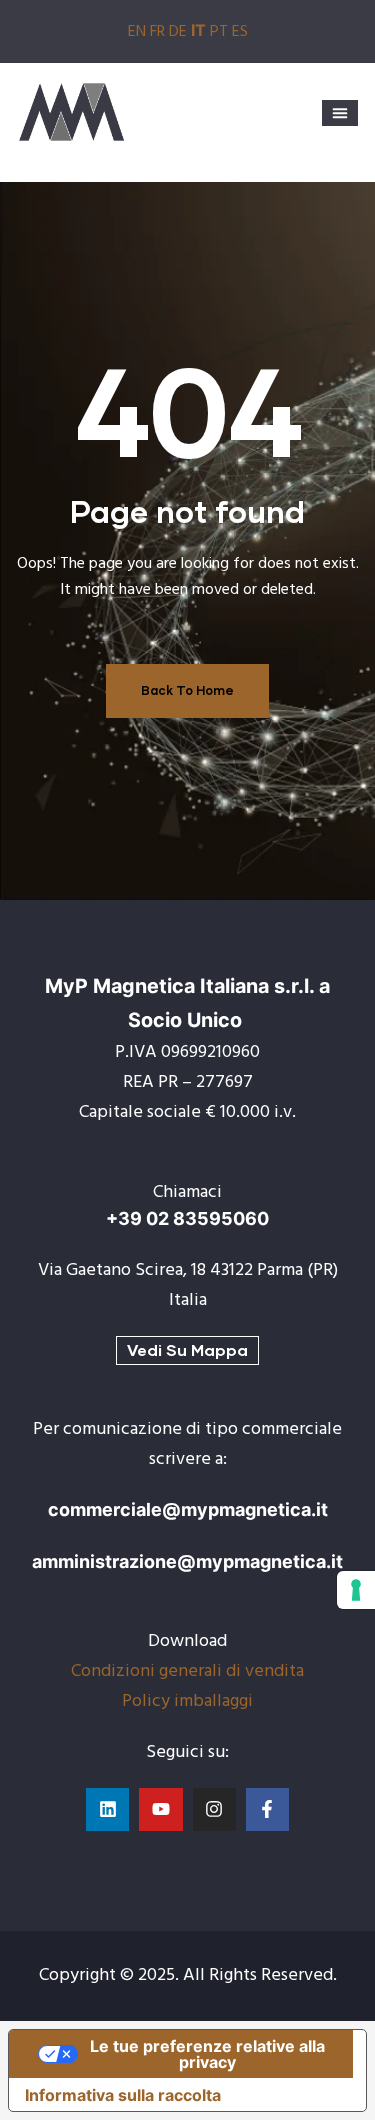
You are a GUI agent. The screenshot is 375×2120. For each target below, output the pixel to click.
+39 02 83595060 (187, 1218)
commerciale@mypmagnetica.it (188, 1509)
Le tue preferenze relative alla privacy (207, 2054)
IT (198, 30)
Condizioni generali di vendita (187, 1671)
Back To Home (187, 690)
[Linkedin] (107, 1809)
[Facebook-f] (267, 1809)
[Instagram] (214, 1809)
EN (137, 32)
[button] (340, 113)
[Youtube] (160, 1809)
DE (178, 32)
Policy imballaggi (187, 1701)
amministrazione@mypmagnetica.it (187, 1561)
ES (240, 32)
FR (157, 32)
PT (219, 32)
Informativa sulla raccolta (123, 2095)
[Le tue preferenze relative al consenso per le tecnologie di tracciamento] (356, 1590)
